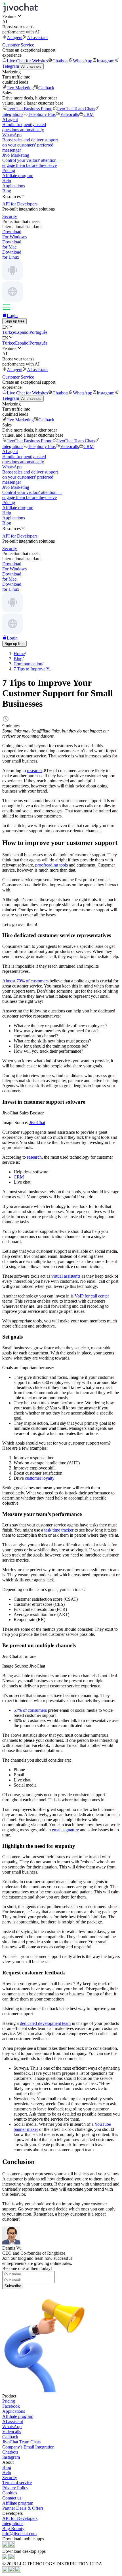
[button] (61, 16)
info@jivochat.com (19, 2534)
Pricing (9, 170)
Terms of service (17, 2483)
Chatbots (60, 61)
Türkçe (9, 332)
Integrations (13, 2523)
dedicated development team (45, 2023)
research (34, 771)
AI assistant (37, 38)
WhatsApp (83, 61)
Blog (7, 191)
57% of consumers (30, 1710)
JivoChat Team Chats (76, 109)
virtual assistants (66, 1276)
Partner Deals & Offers (23, 2508)
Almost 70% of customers (25, 981)
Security (10, 2478)
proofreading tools (51, 865)
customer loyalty (40, 1478)
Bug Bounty (13, 2529)
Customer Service (18, 45)
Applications (14, 186)
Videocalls (70, 114)
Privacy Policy (15, 2488)
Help (7, 181)
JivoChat (37, 1123)
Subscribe (13, 2286)
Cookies (10, 2493)
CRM (89, 114)
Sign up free (14, 321)
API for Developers (20, 2518)
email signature (65, 1830)
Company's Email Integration (28, 2447)
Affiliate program (18, 176)
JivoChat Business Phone (30, 109)
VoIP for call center (92, 1296)
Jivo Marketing (20, 88)
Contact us (12, 2498)
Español (22, 332)
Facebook (11, 2406)
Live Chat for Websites (27, 61)
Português (38, 332)
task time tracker (59, 1530)
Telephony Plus (42, 114)
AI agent (15, 38)
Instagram (106, 61)
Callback (46, 88)
